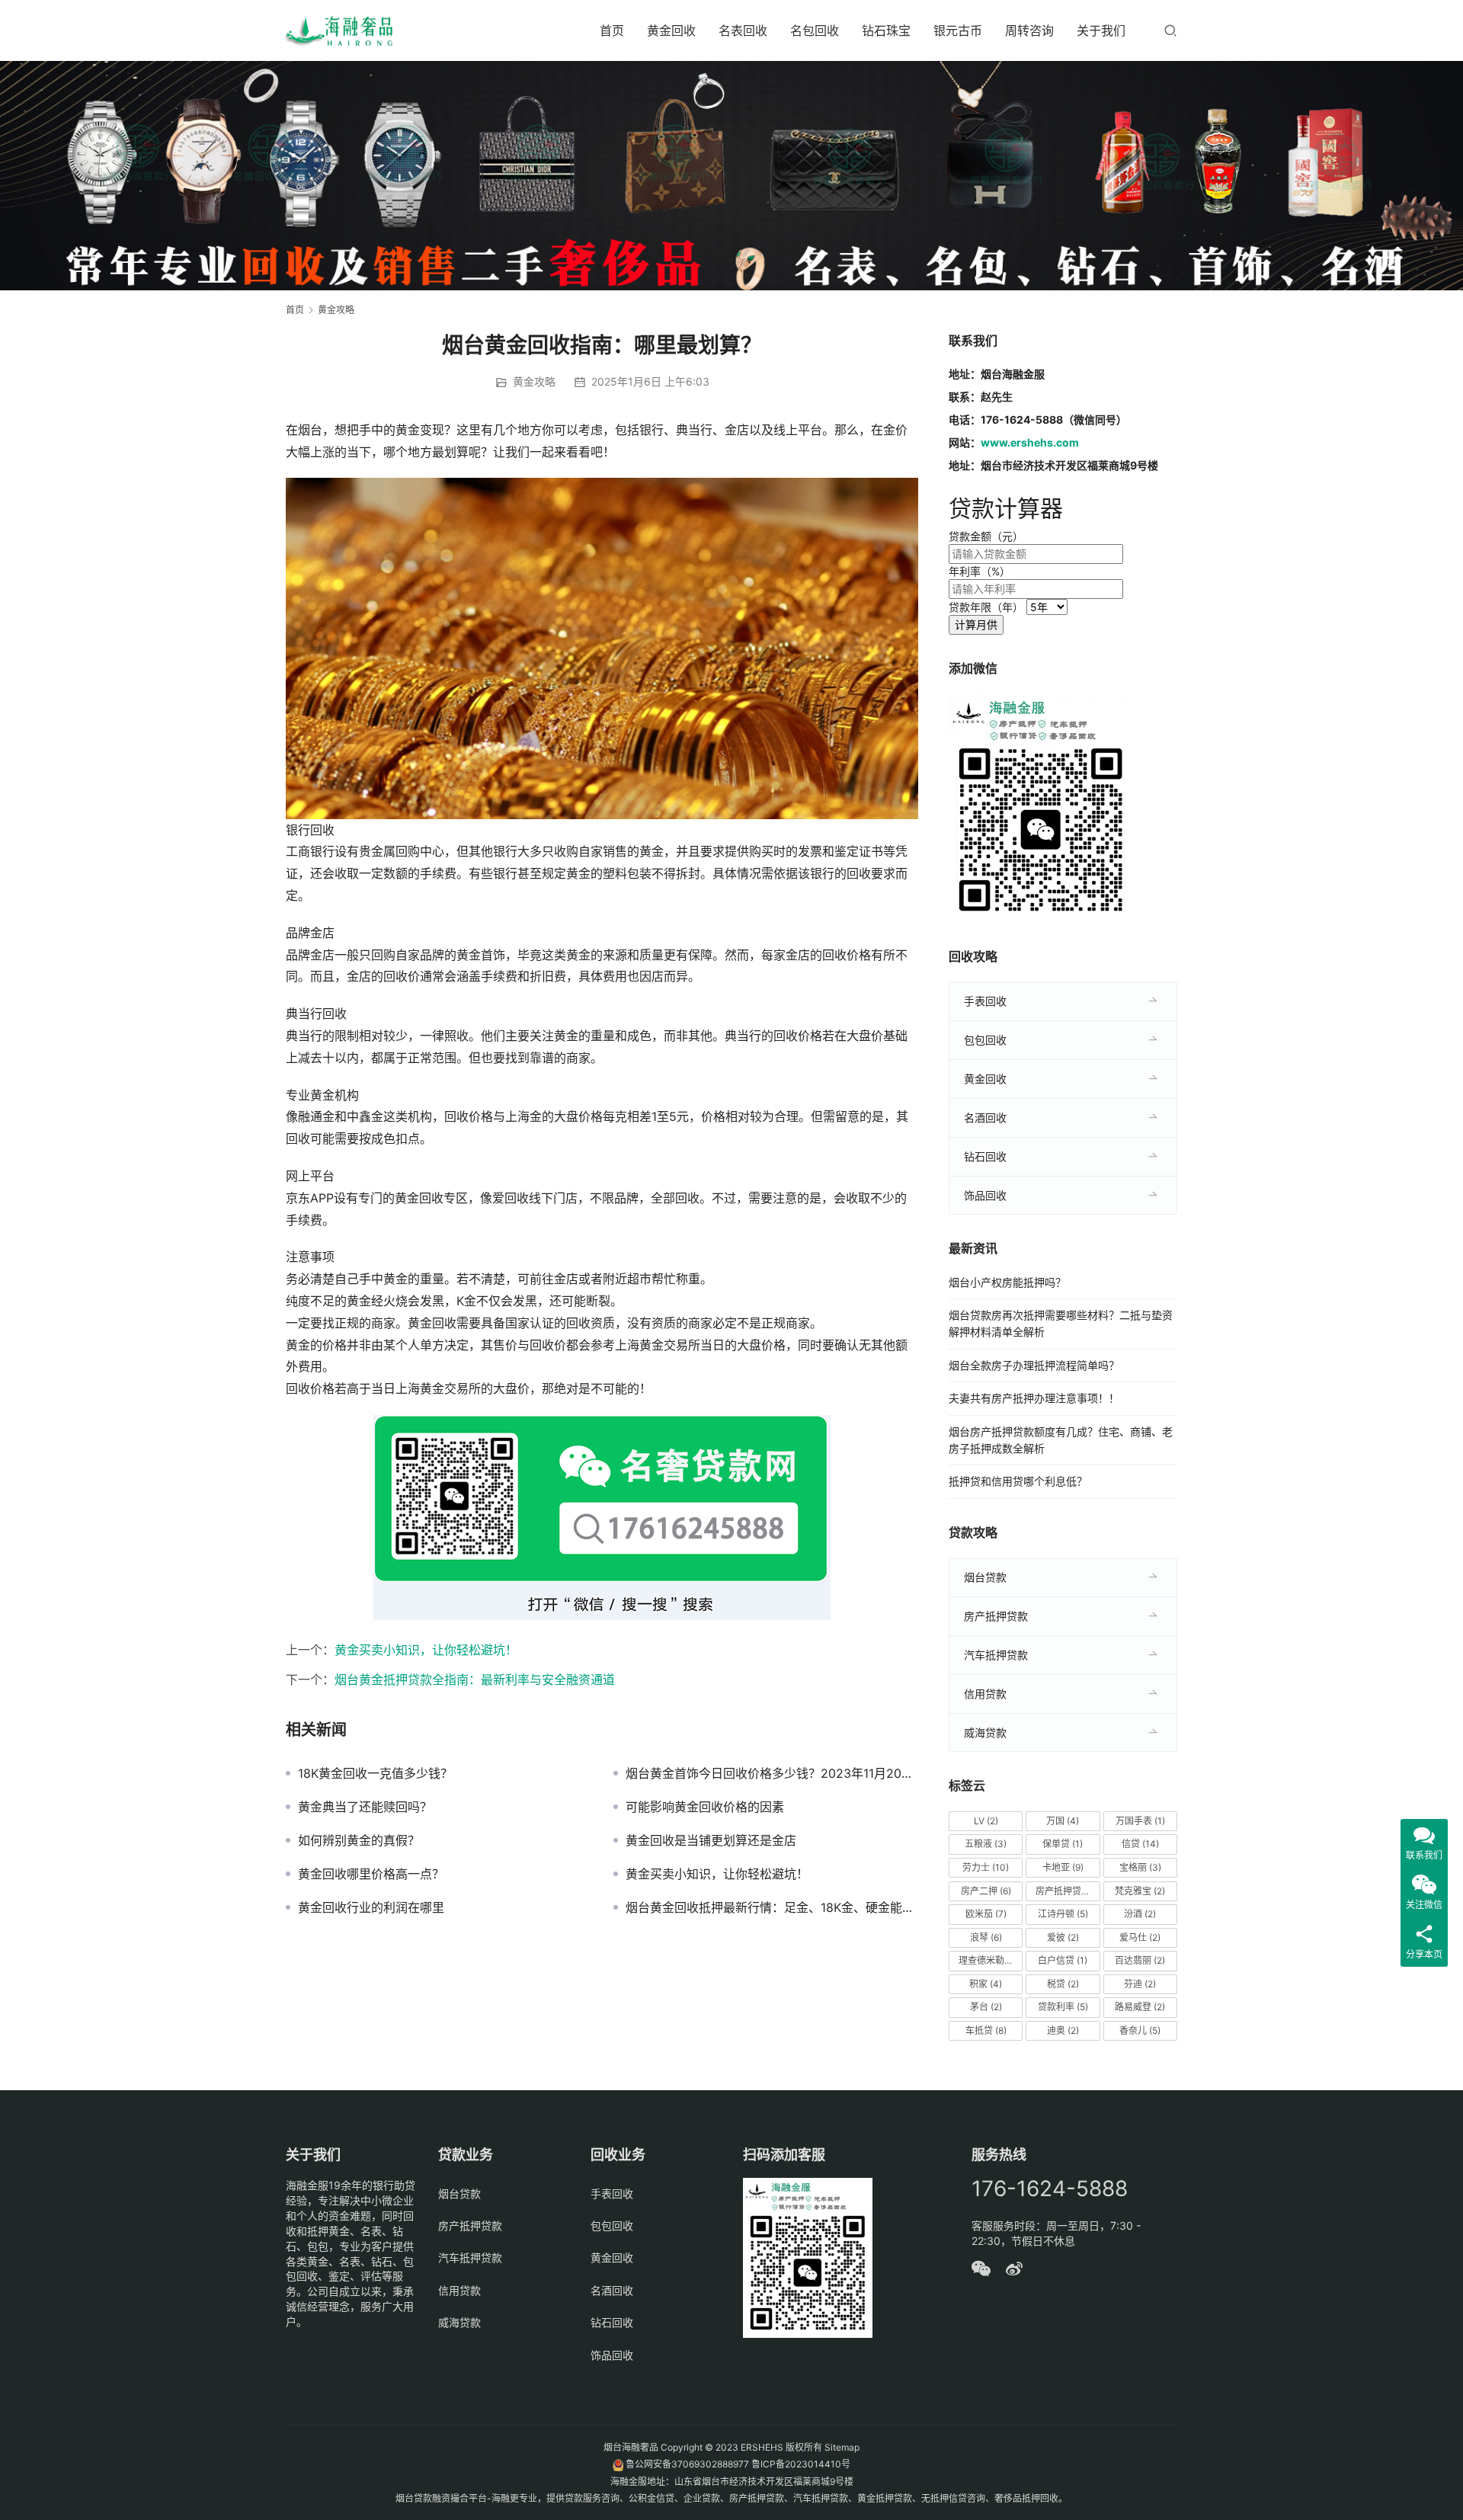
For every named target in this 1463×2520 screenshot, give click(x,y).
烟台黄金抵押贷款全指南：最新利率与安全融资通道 (475, 1679)
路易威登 (1140, 2007)
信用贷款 (985, 1694)
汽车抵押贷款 (996, 1655)
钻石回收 (985, 1156)
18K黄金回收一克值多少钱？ (375, 1773)
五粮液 (986, 1844)
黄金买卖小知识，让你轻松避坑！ (426, 1650)
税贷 (1063, 1984)
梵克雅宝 (1140, 1891)
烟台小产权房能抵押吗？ (1007, 1282)
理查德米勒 (988, 1960)
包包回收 (985, 1040)
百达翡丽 (1140, 1960)
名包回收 (815, 30)
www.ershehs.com (1030, 442)
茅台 (986, 2007)
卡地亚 (1063, 1867)
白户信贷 (1063, 1960)
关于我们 (1101, 30)
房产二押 (986, 1891)
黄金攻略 (534, 381)
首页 (612, 30)
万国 (1063, 1821)
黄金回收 (671, 30)
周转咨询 (1029, 30)
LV (986, 1821)
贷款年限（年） (986, 607)
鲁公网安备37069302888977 (687, 2464)
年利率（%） (980, 571)
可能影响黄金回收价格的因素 (705, 1807)
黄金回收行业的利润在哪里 (371, 1907)
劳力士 (986, 1867)
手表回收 (985, 1001)
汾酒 (1140, 1914)
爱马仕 (1140, 1937)
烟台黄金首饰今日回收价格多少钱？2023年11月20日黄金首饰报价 (772, 1773)
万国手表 (1140, 1821)
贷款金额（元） (986, 536)
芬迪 (1140, 1984)
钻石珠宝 (886, 30)
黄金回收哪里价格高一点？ (371, 1874)
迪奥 (1063, 2030)
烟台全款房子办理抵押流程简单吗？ (1034, 1365)
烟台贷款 (985, 1577)
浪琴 (986, 1937)
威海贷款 (985, 1732)
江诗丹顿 (1063, 1914)
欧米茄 (986, 1914)
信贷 (1140, 1844)
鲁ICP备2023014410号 (801, 2464)
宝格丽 (1140, 1867)
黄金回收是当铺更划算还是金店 (711, 1840)
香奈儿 (1140, 2030)
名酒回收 (985, 1118)
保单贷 (1063, 1844)
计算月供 (976, 624)
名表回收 (743, 30)
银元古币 (958, 30)
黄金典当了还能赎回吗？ (365, 1807)
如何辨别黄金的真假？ (359, 1840)
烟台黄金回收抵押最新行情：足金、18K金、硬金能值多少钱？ (772, 1907)
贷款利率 (1063, 2007)
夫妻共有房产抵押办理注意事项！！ (1034, 1398)
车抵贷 (986, 2030)
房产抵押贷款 (996, 1616)
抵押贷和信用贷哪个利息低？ (1018, 1481)
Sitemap (842, 2447)
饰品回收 (985, 1195)
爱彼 (1063, 1937)
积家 (986, 1984)
